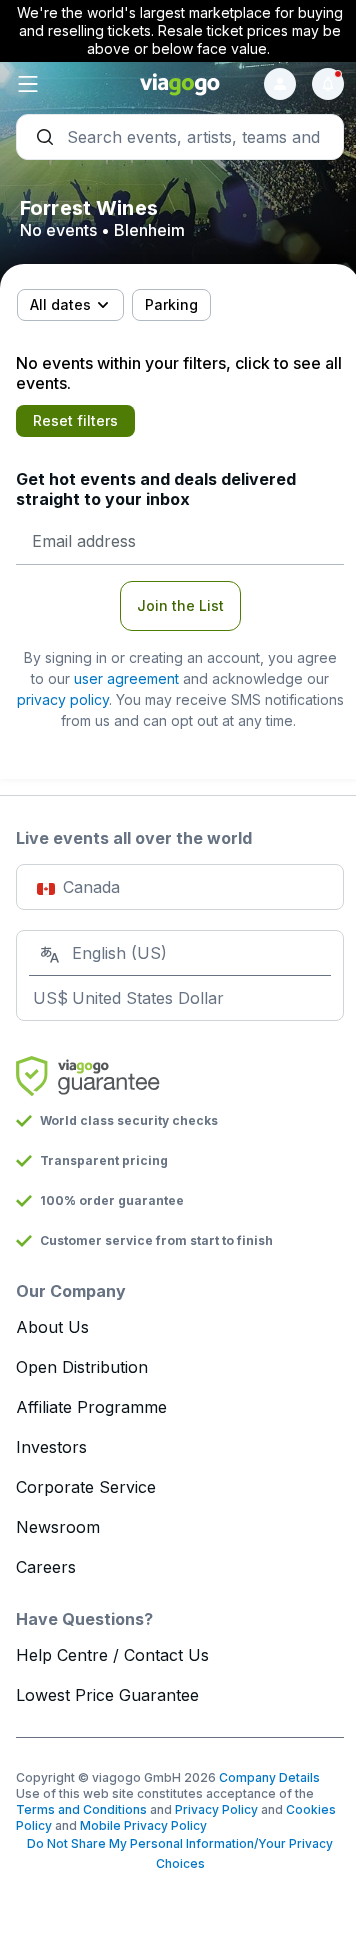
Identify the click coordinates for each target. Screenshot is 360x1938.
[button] (70, 84)
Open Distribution (82, 1367)
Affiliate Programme (91, 1407)
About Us (52, 1327)
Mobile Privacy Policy (143, 1825)
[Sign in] (280, 84)
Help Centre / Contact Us (112, 1655)
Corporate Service (86, 1487)
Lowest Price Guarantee (107, 1695)
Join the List (180, 605)
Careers (46, 1567)
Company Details (269, 1777)
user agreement (126, 678)
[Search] (180, 137)
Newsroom (58, 1527)
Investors (51, 1447)
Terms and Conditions (81, 1809)
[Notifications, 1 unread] (328, 84)
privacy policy (63, 699)
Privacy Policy (216, 1809)
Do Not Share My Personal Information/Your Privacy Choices (180, 1853)
